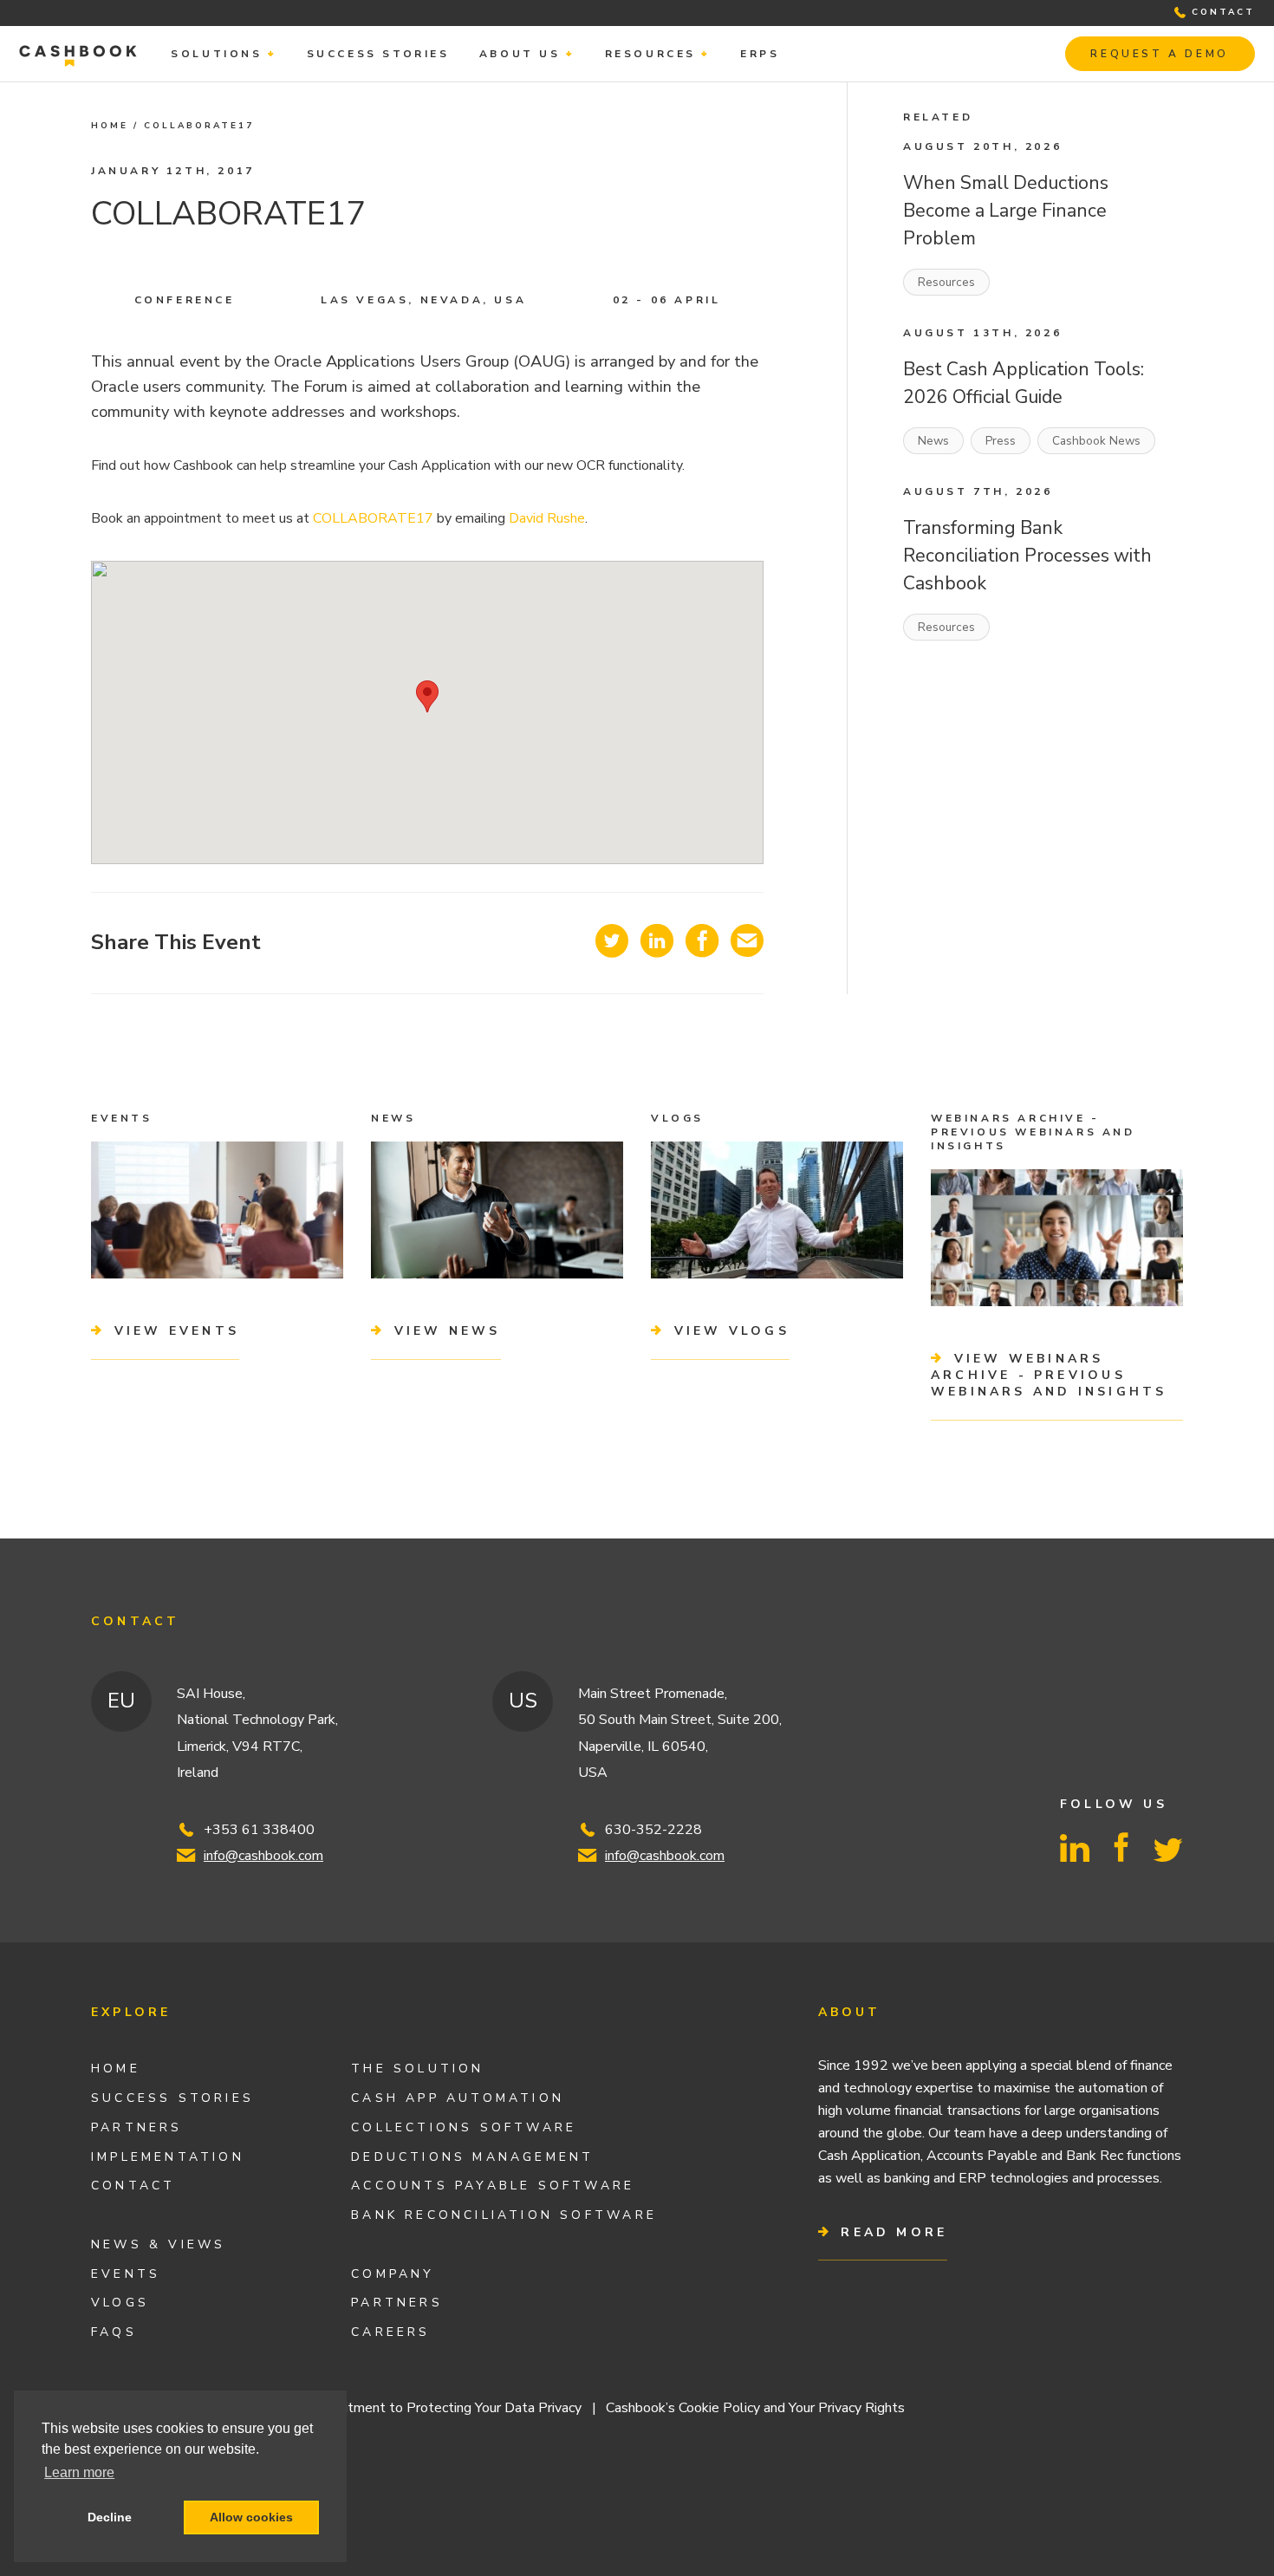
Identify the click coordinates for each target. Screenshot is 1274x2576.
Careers (390, 2332)
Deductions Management (472, 2157)
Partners (137, 2127)
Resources (650, 54)
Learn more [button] (79, 2472)
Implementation (168, 2157)
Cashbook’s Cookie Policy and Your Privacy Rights (755, 2408)
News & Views (159, 2244)
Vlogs (120, 2303)
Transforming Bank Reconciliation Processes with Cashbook (1027, 556)
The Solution (418, 2069)
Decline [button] (110, 2517)
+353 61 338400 (259, 1830)
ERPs (760, 54)
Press (1001, 441)
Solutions (216, 54)
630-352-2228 (653, 1830)
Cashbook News (1096, 441)
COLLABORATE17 (373, 518)
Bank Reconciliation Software (504, 2215)
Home (110, 126)
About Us (520, 54)
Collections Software (464, 2127)
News (933, 441)
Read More (890, 2232)
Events (126, 2274)
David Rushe (547, 518)
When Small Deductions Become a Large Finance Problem (1006, 211)
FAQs (114, 2332)
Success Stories (378, 54)
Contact (133, 2186)
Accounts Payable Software (493, 2186)
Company (393, 2274)
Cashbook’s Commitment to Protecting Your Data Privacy (408, 2408)
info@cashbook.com (263, 1856)
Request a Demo (1159, 54)
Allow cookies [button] (251, 2517)
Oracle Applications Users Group (391, 361)
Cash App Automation (458, 2098)
